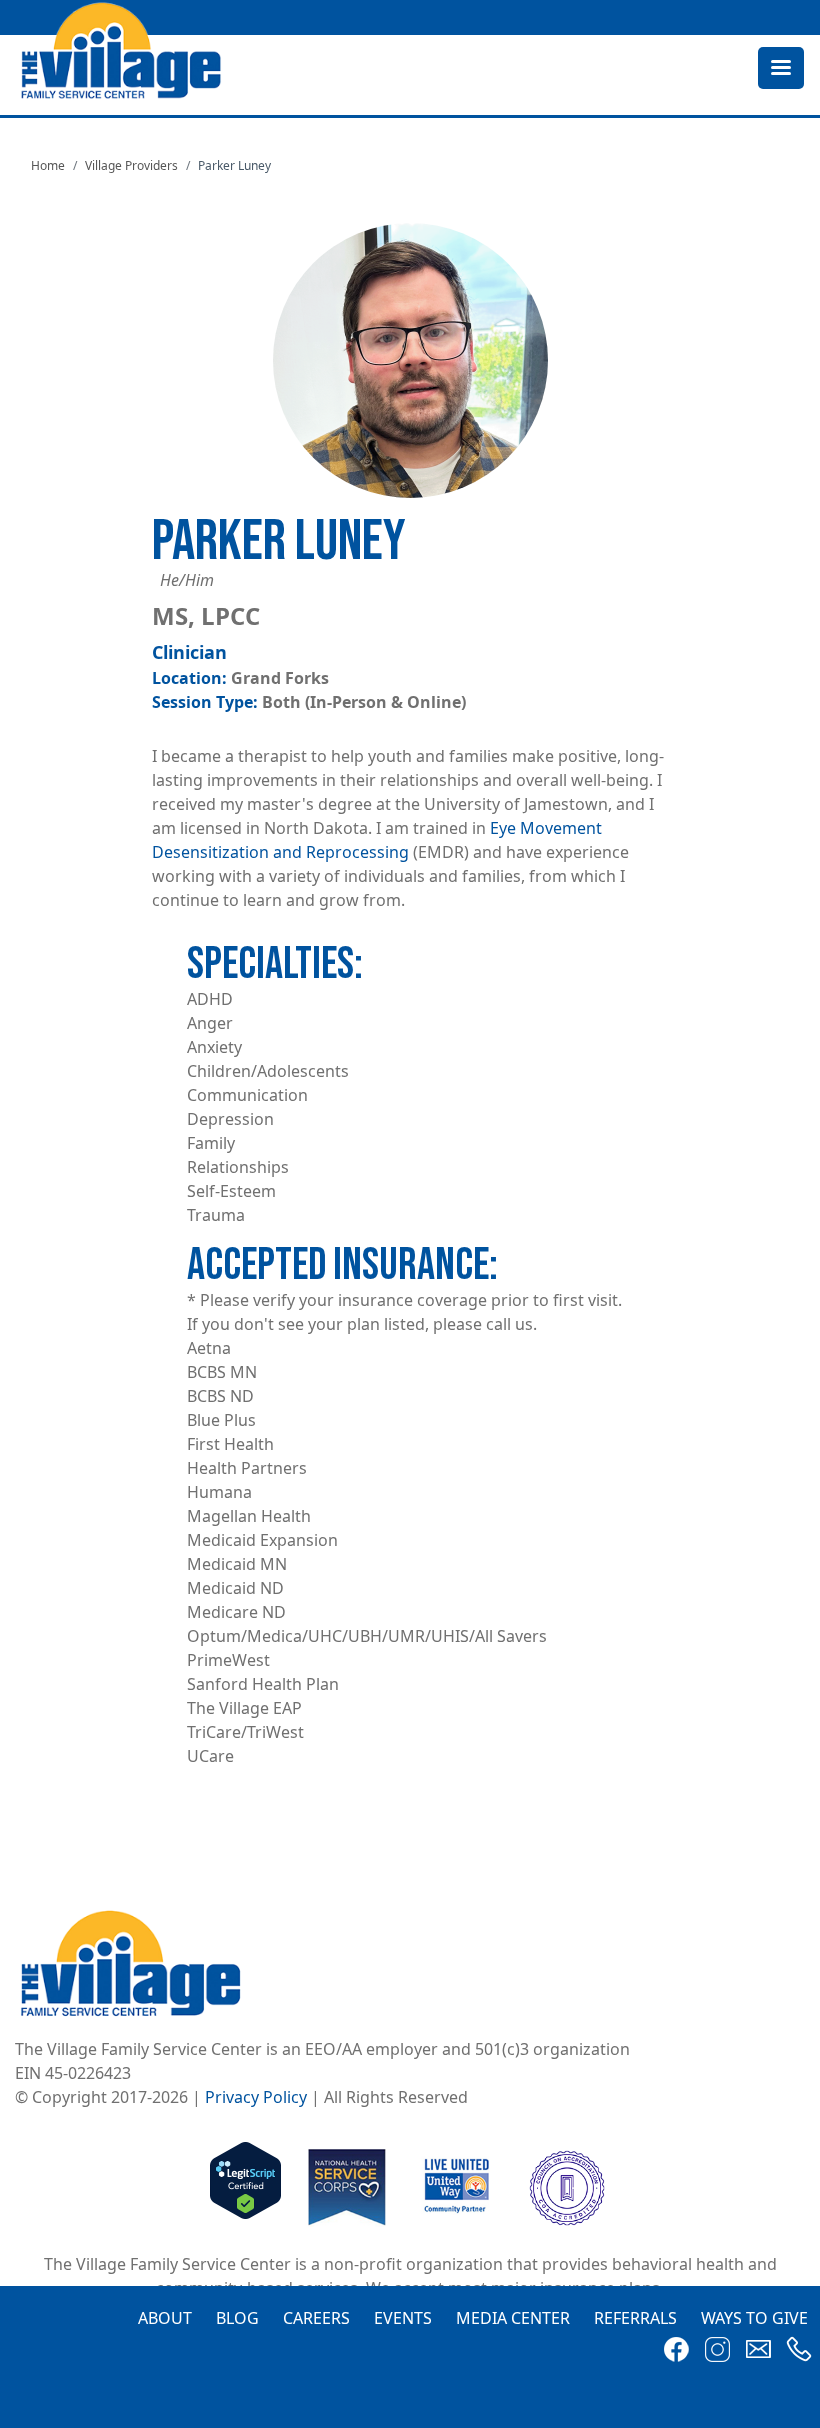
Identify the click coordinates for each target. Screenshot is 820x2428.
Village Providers (131, 165)
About (165, 2318)
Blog (237, 2318)
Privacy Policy (256, 2097)
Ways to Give (754, 2318)
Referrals (635, 2318)
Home (48, 165)
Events (403, 2318)
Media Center (513, 2318)
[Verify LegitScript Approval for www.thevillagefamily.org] (245, 2186)
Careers (316, 2318)
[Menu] (780, 69)
